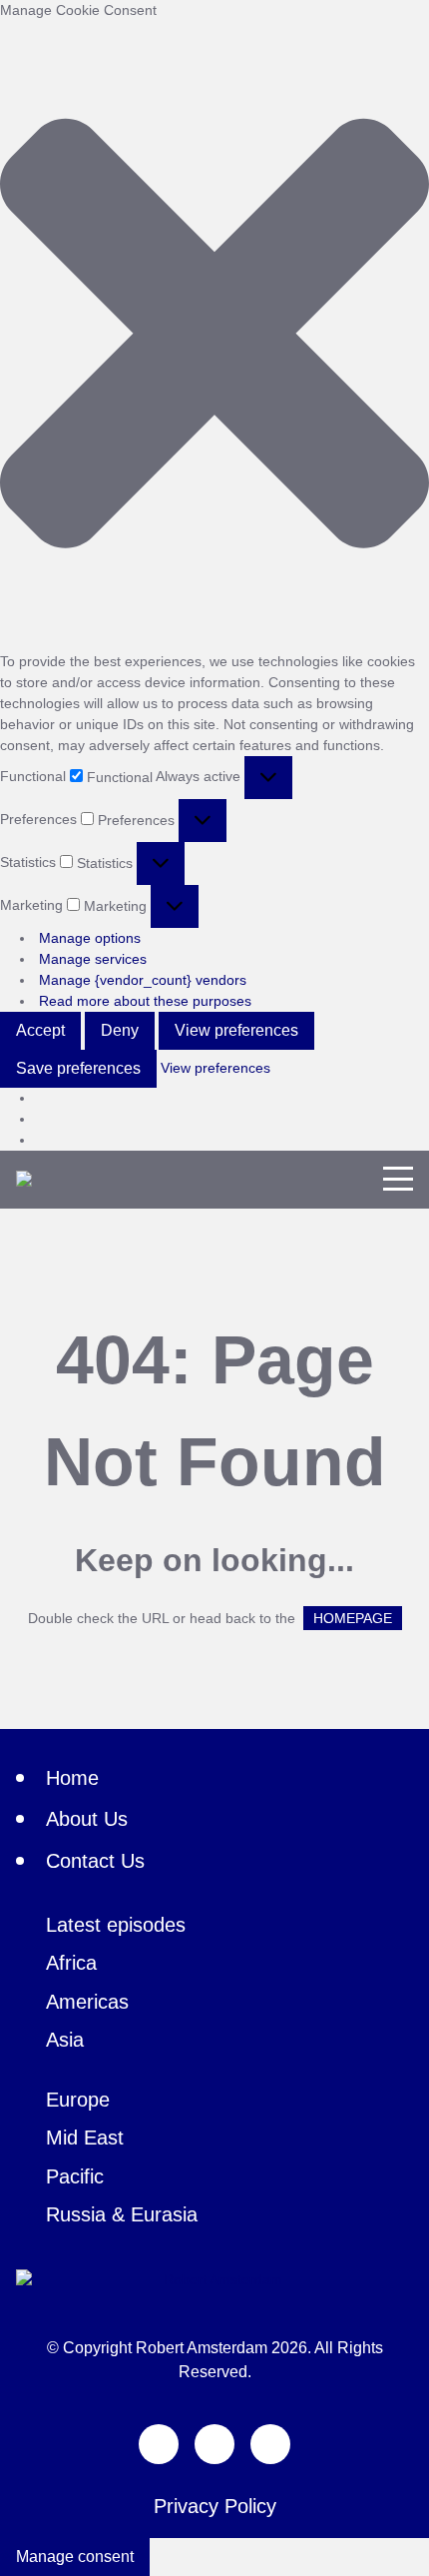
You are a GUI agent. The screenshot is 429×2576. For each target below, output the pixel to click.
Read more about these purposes (145, 1001)
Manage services (93, 959)
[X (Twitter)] (159, 2444)
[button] (214, 336)
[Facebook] (214, 2444)
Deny (120, 1030)
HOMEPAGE (353, 1618)
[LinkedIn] (270, 2444)
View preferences (236, 1030)
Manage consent (75, 2557)
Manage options (90, 938)
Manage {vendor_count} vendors (143, 980)
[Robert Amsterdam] (24, 1179)
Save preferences (78, 1068)
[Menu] (398, 1179)
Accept (40, 1030)
